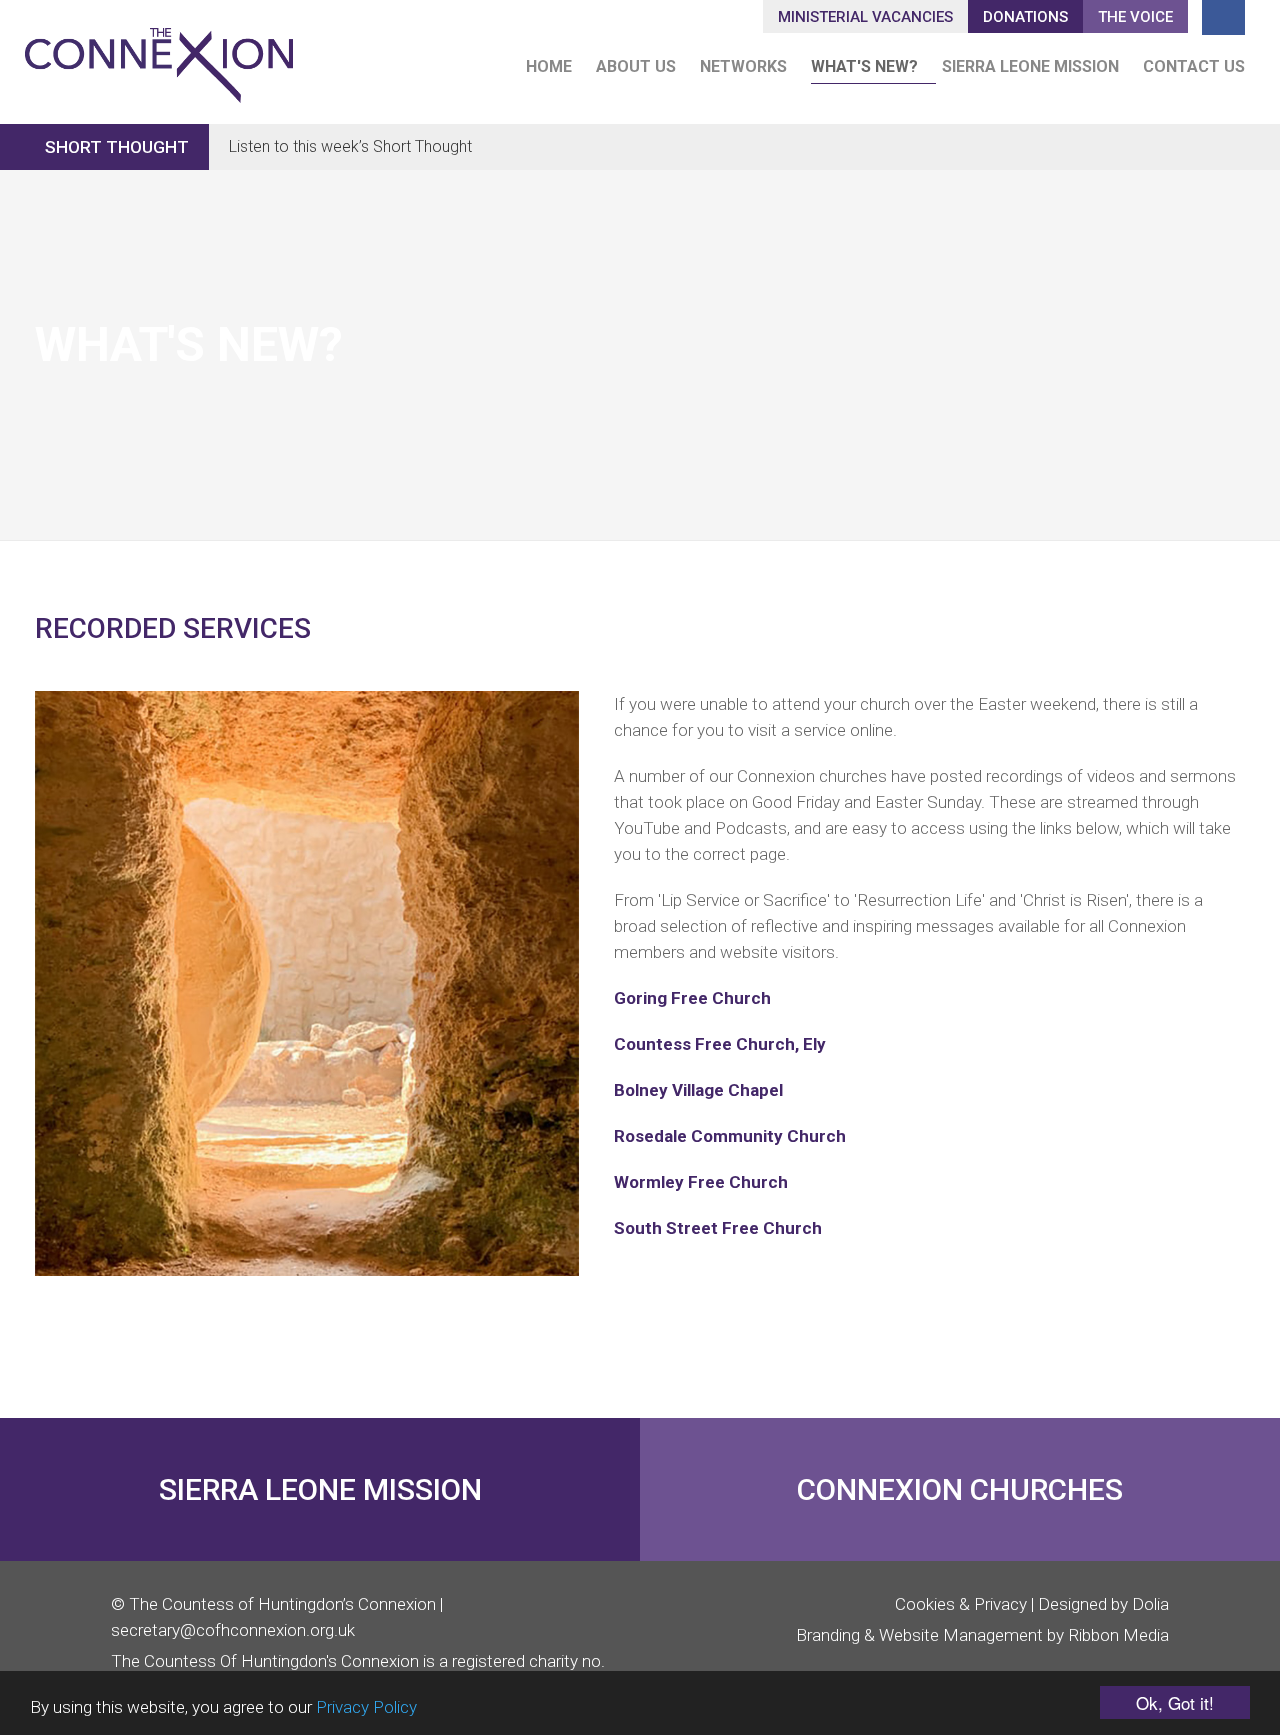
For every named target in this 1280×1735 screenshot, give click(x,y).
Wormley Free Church (701, 1182)
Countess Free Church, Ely (720, 1044)
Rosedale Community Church (730, 1136)
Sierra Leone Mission (1030, 66)
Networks (743, 66)
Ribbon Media (1118, 1635)
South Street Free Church (718, 1228)
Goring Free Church (692, 998)
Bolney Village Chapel (698, 1090)
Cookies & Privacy (961, 1604)
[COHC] (159, 56)
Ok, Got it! (1175, 1702)
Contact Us (1194, 66)
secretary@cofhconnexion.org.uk (233, 1630)
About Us (636, 66)
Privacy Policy (366, 1707)
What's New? (864, 66)
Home (549, 66)
